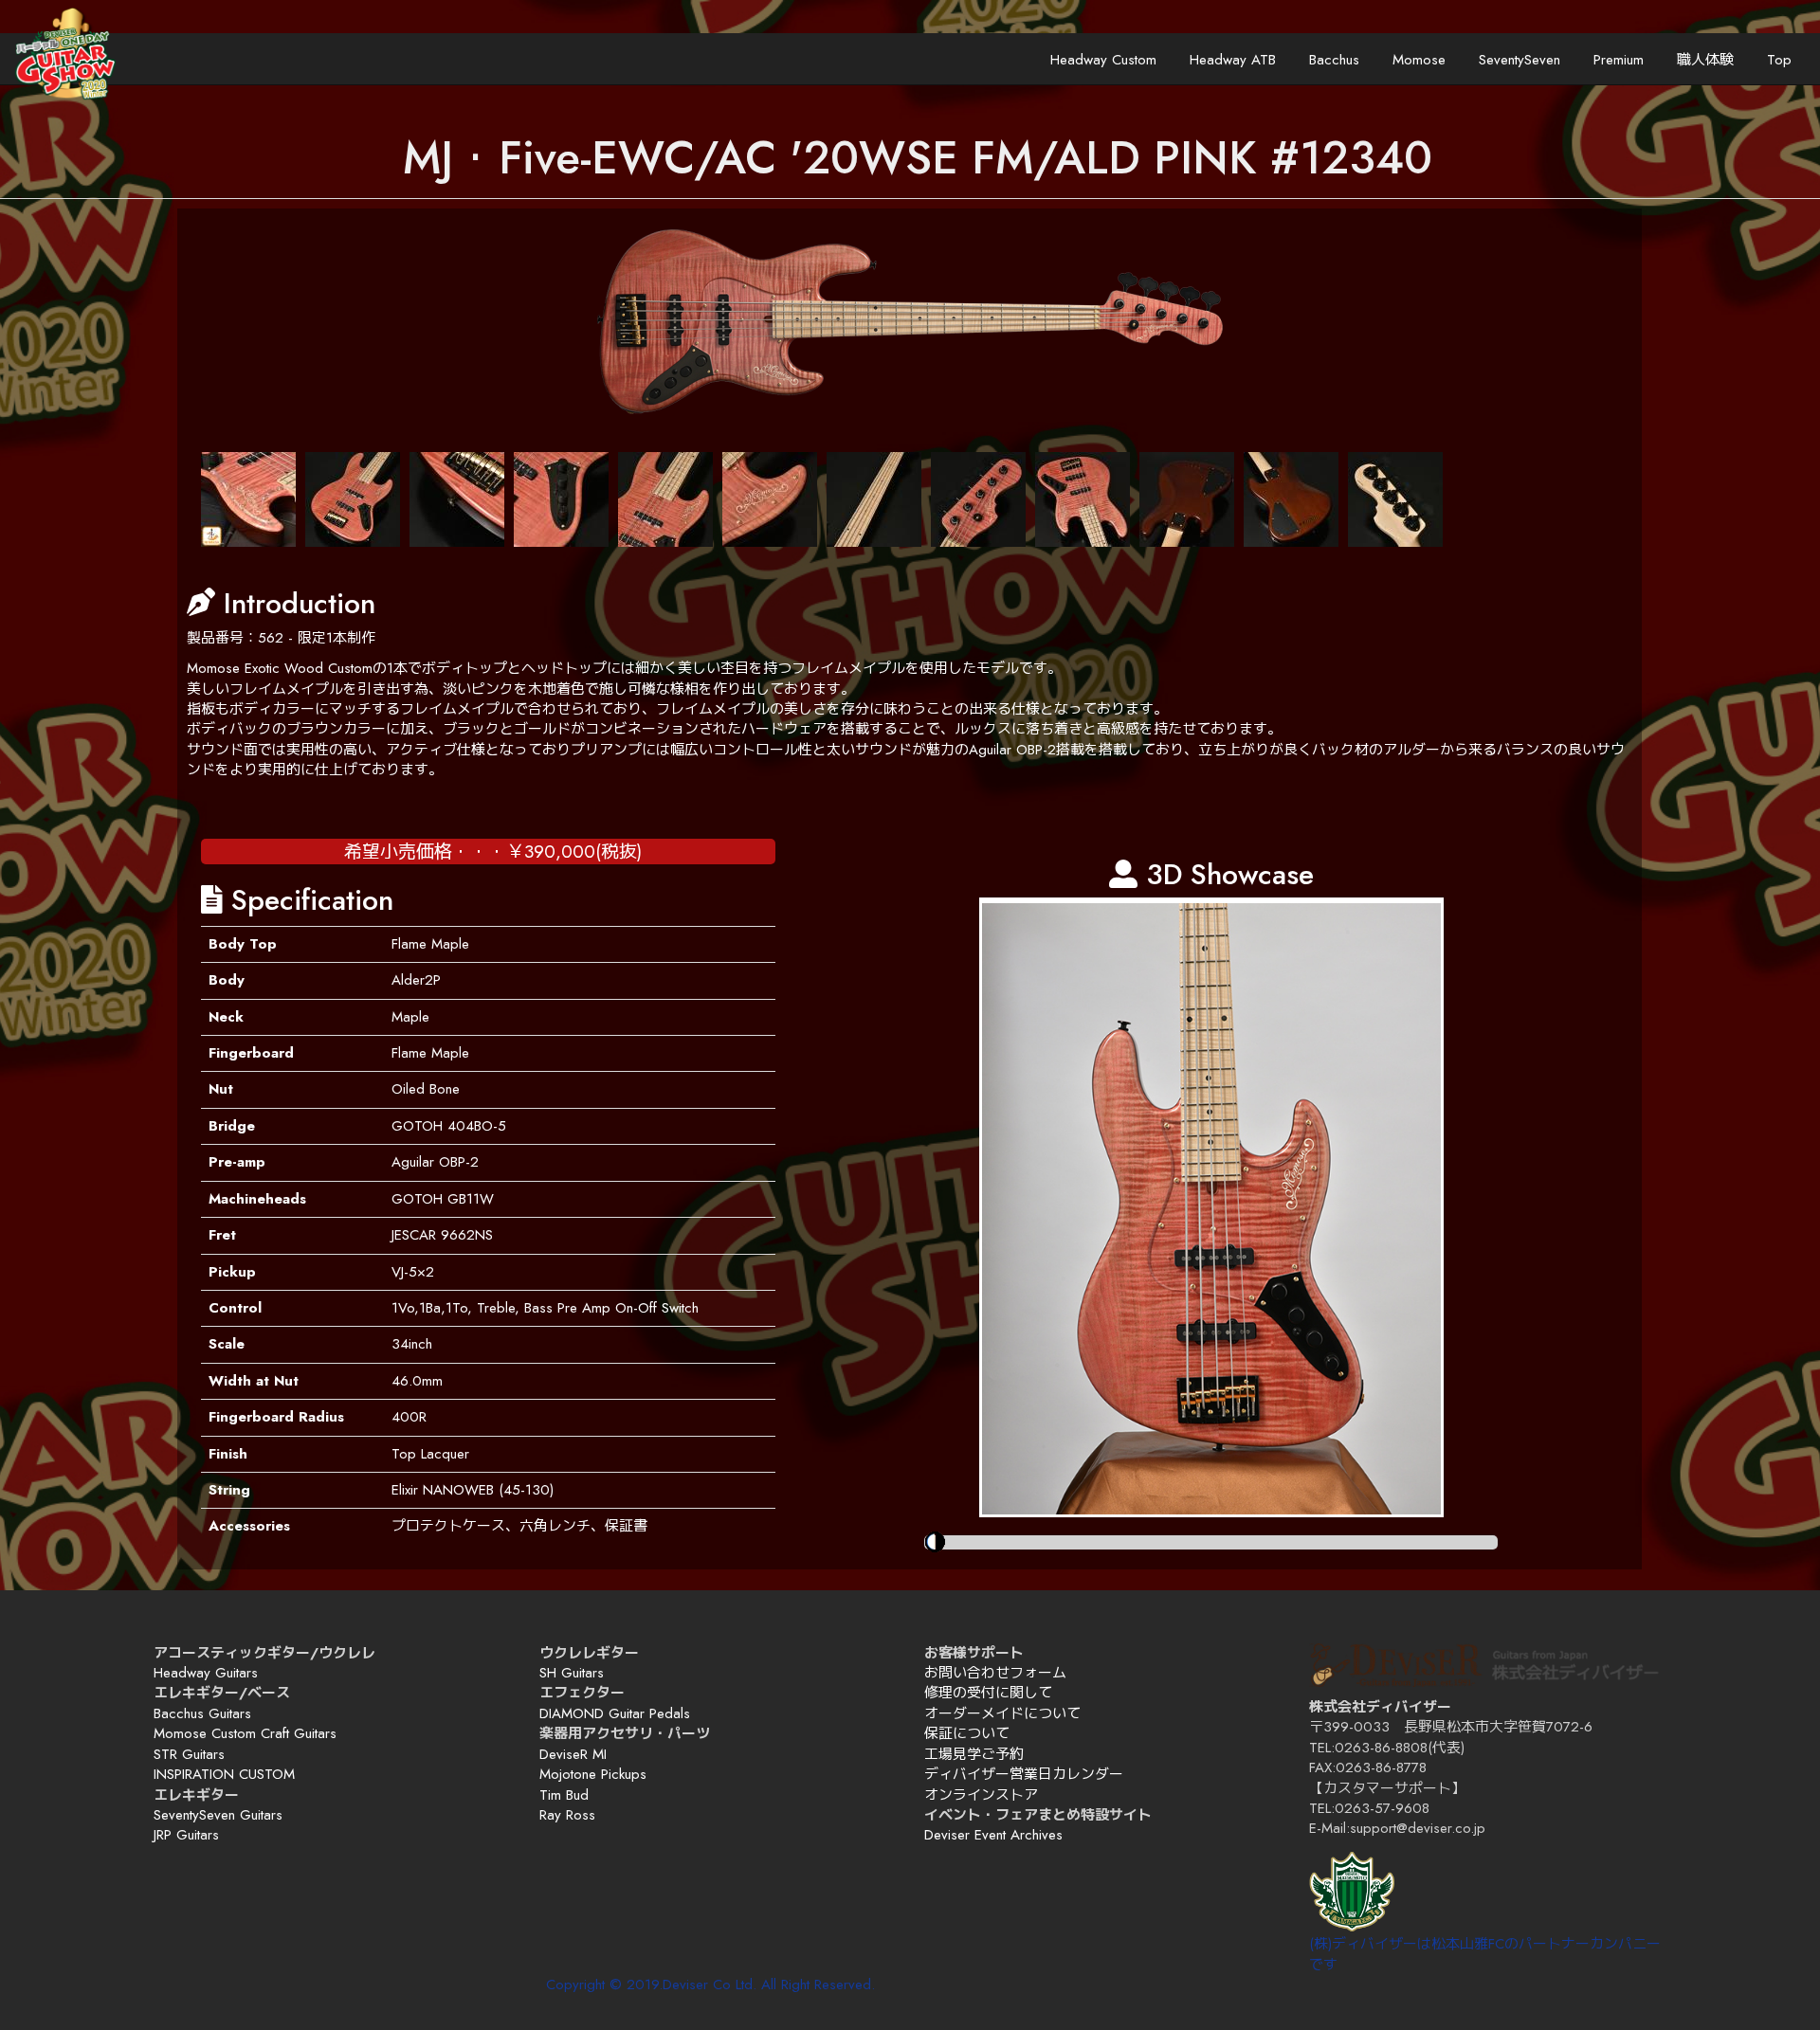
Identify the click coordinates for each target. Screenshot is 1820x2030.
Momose (1419, 60)
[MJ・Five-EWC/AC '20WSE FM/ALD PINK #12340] (248, 499)
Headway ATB (1233, 60)
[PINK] (910, 322)
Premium (1619, 60)
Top (1779, 60)
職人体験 (1705, 60)
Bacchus (1334, 60)
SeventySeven (1520, 60)
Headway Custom (1103, 60)
